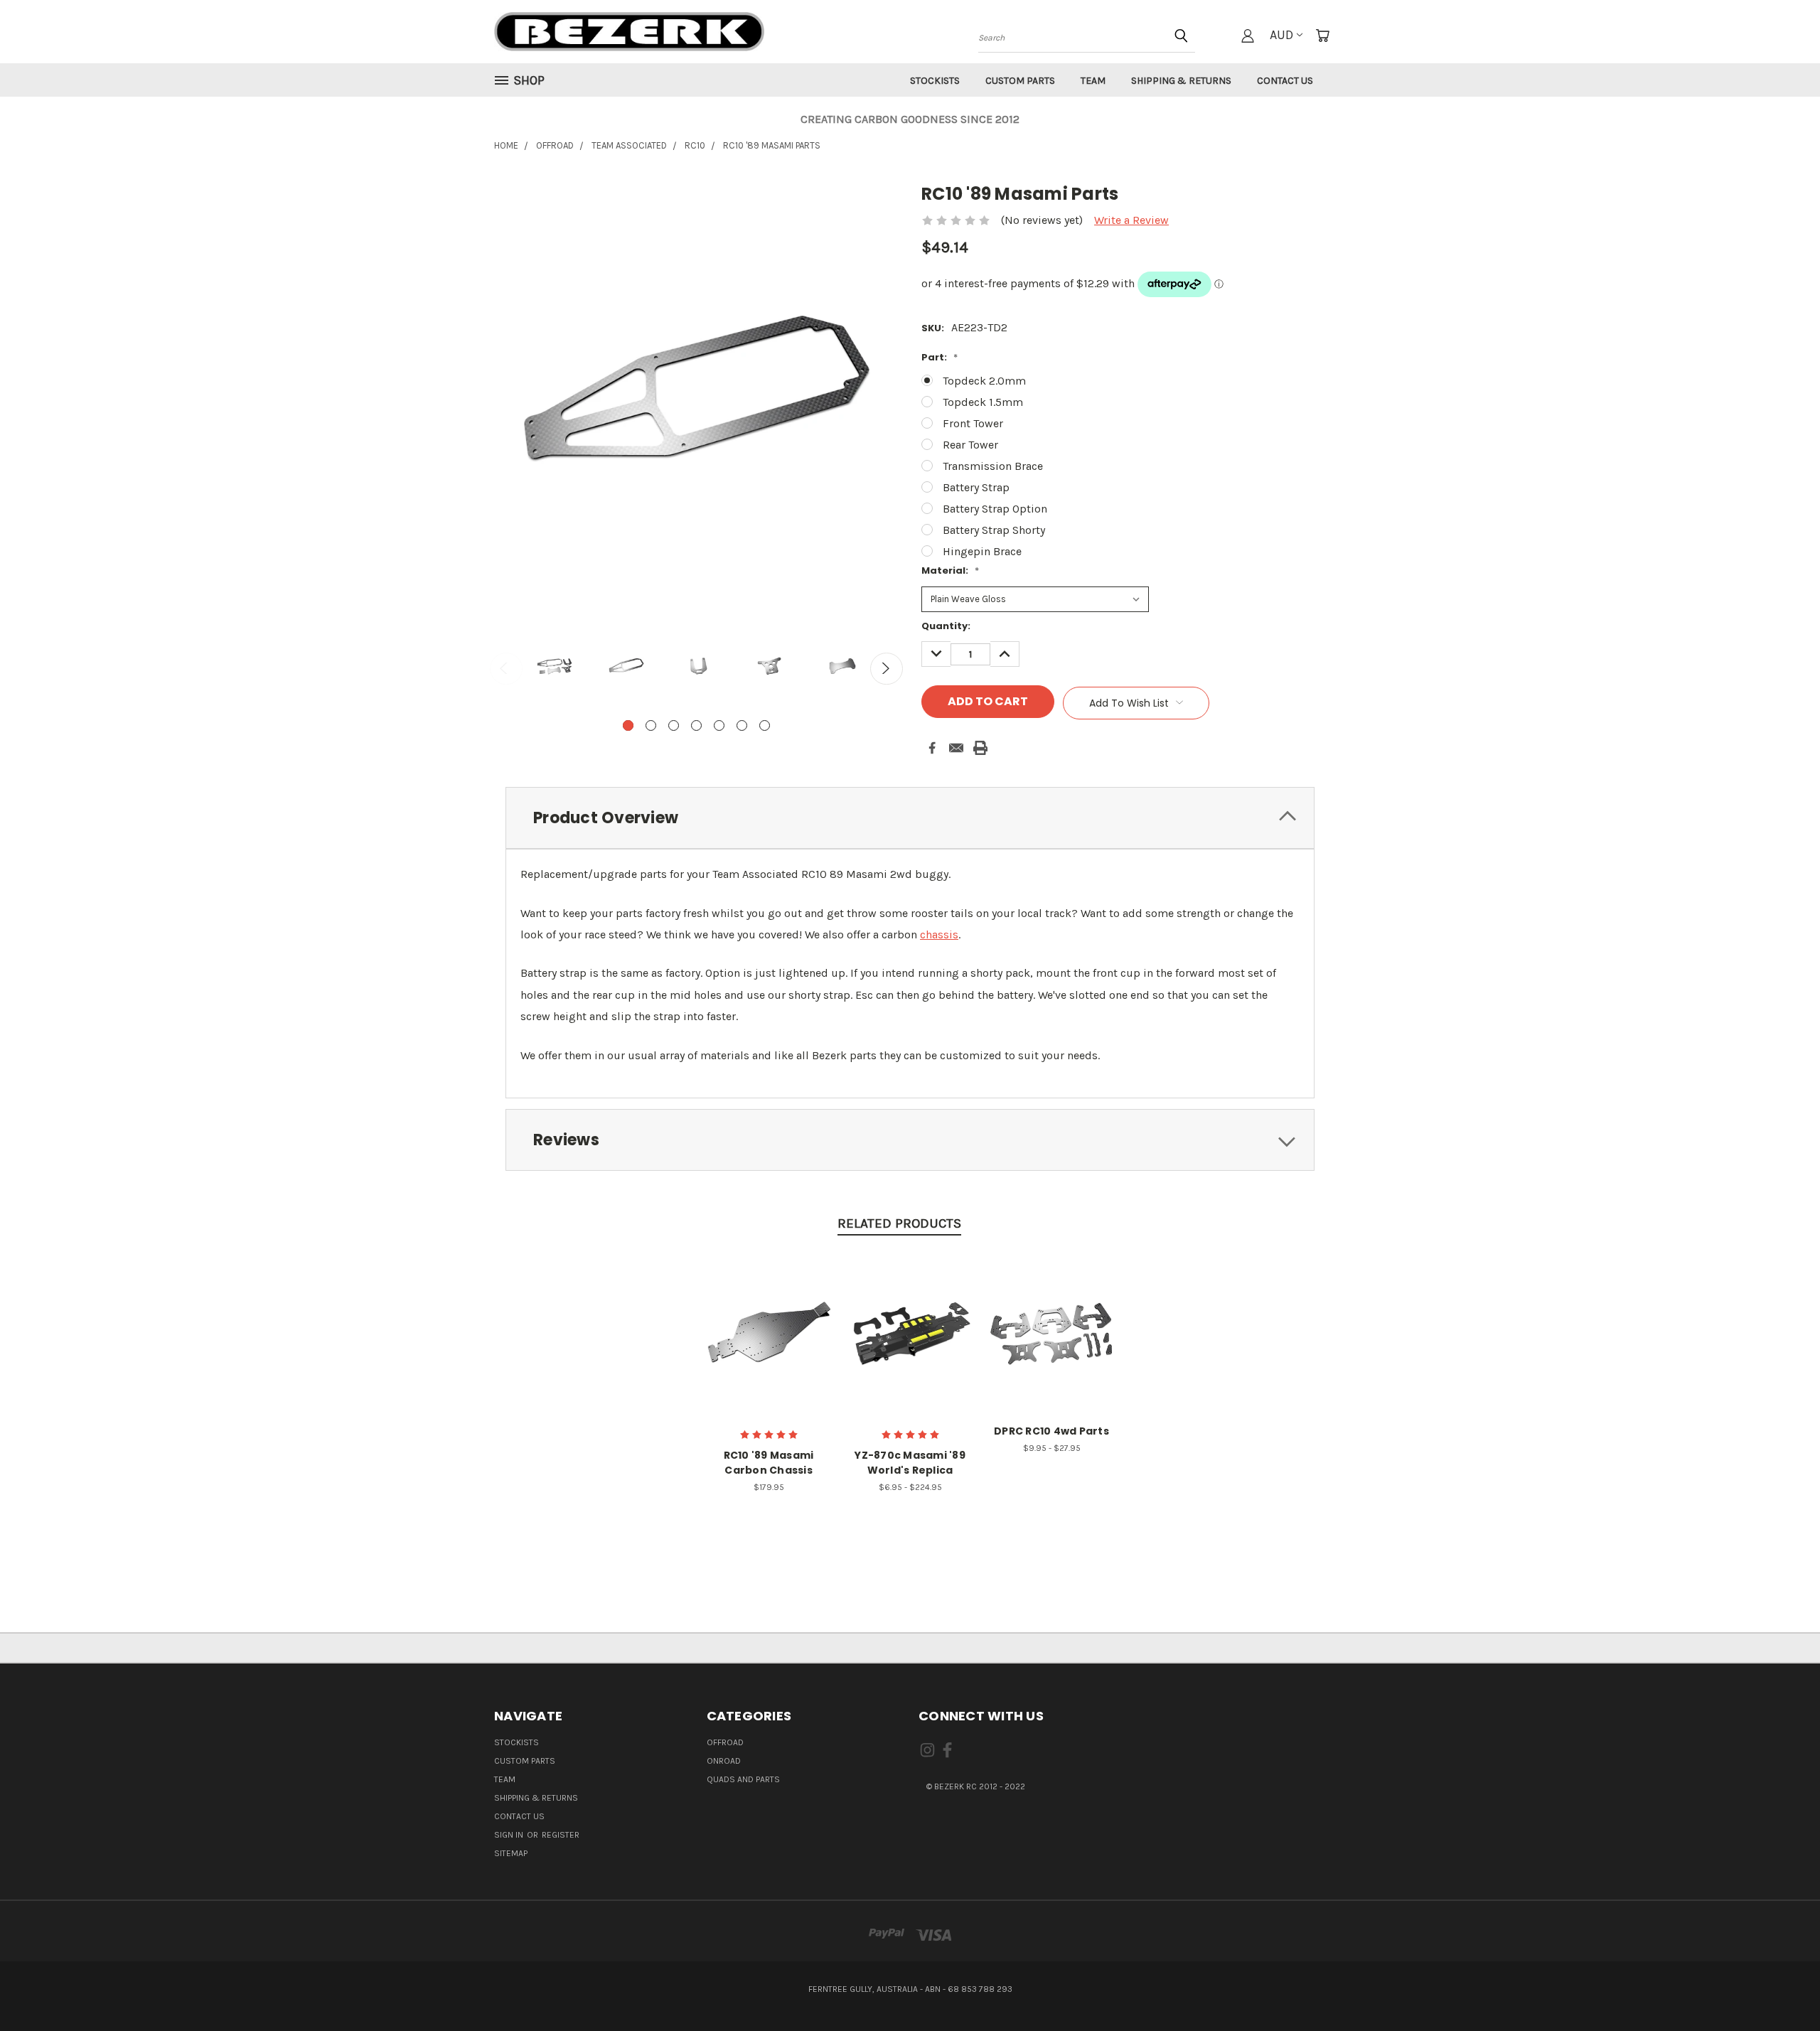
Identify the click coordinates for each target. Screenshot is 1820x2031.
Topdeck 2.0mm (984, 381)
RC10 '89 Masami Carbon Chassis (769, 1463)
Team (1093, 81)
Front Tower (973, 423)
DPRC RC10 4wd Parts (1051, 1431)
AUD (1281, 35)
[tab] (910, 818)
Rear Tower (970, 445)
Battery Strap (976, 487)
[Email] (956, 748)
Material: (950, 570)
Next (887, 669)
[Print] (980, 748)
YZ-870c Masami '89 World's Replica (910, 1463)
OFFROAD (725, 1742)
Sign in (510, 1835)
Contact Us (1285, 81)
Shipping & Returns (1181, 81)
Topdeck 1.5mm (983, 402)
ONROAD (724, 1761)
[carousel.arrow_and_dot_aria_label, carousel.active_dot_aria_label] (628, 725)
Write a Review (1131, 220)
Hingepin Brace (982, 551)
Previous (506, 669)
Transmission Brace (993, 466)
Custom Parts (1020, 81)
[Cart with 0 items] (1322, 36)
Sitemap (511, 1853)
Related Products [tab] (899, 1223)
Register (561, 1835)
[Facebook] (932, 748)
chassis (939, 934)
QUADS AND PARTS (743, 1779)
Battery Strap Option (995, 509)
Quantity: (946, 626)
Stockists (935, 81)
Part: (940, 357)
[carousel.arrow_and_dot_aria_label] (651, 725)
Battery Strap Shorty (994, 530)
